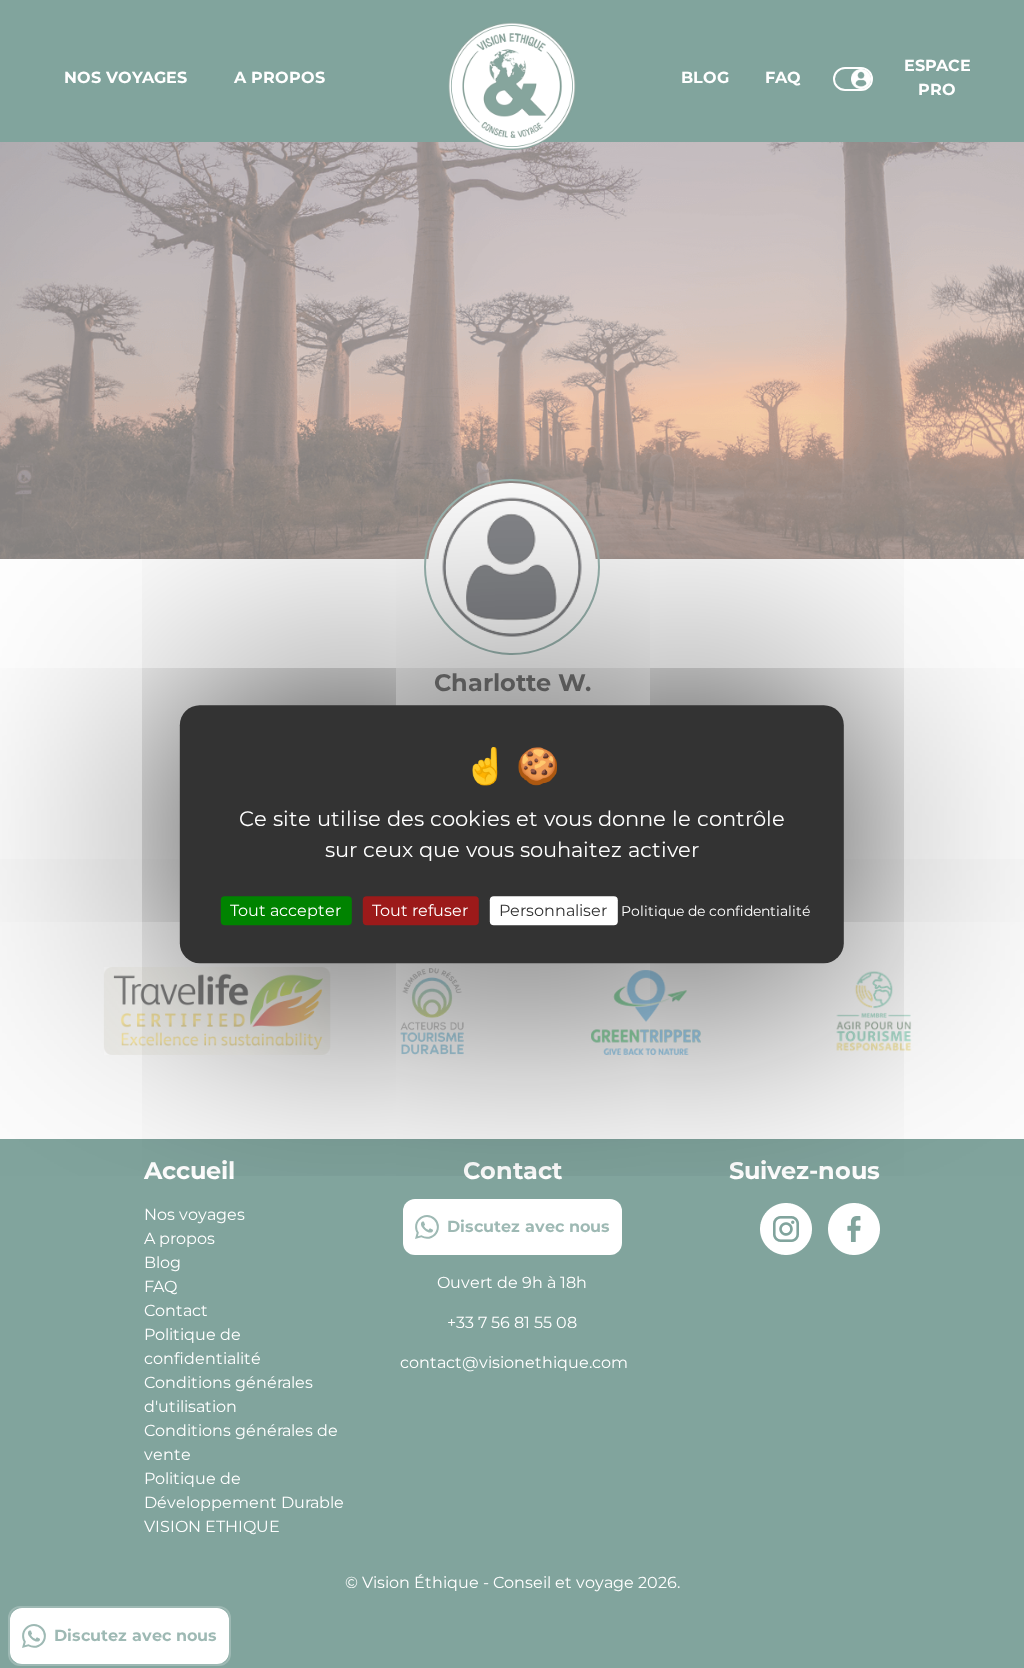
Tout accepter (285, 910)
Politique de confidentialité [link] (715, 911)
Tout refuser (420, 910)
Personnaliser (553, 910)
